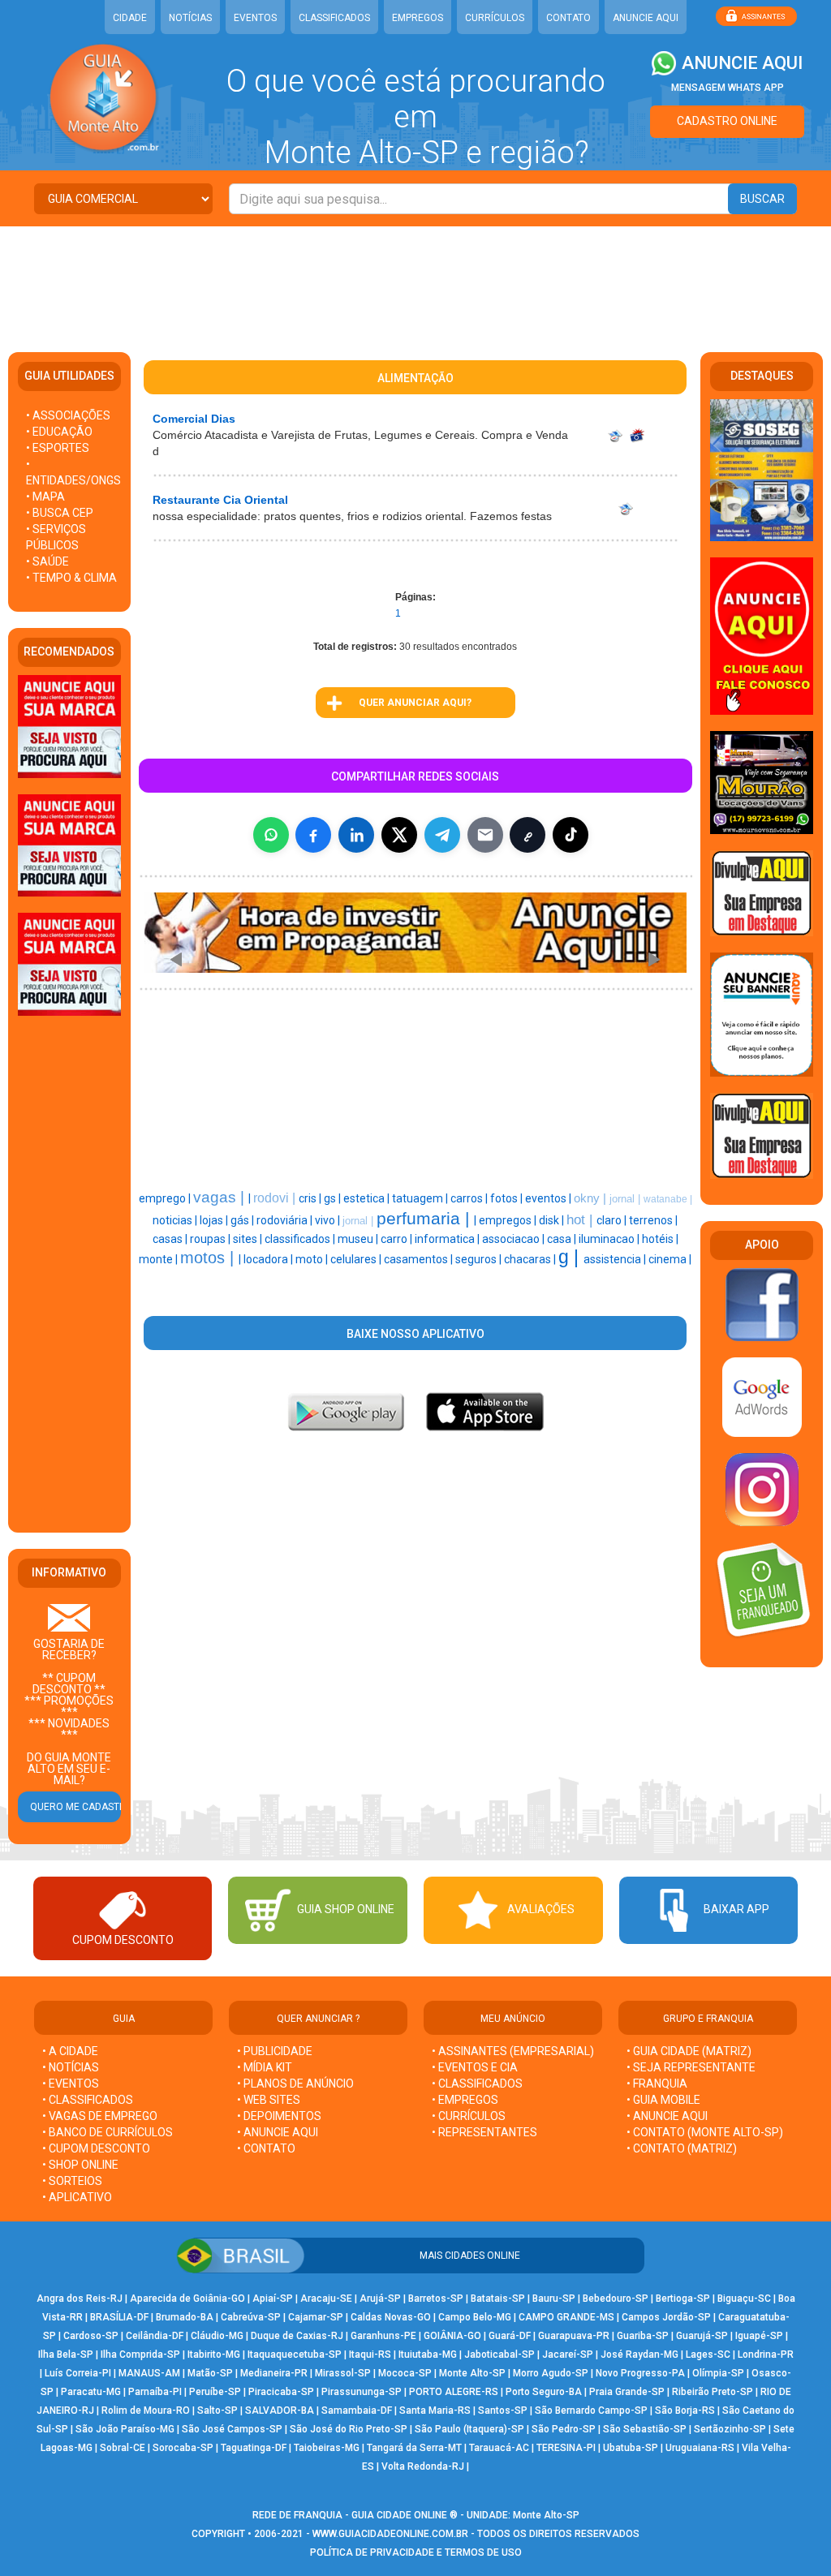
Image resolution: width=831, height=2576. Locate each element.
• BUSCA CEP (60, 513)
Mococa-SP (405, 2373)
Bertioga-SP (683, 2299)
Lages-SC (708, 2355)
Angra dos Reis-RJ (80, 2299)
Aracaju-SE (326, 2299)
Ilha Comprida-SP (140, 2355)
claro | (613, 1220)
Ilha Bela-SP (66, 2355)
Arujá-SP (380, 2299)
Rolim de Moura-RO (146, 2410)
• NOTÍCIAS (71, 2067)
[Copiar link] (527, 835)
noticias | (176, 1220)
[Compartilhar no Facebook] (313, 835)
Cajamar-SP (316, 2317)
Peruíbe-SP (215, 2392)
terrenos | (653, 1220)
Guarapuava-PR (574, 2336)
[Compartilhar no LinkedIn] (356, 835)
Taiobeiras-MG (327, 2448)
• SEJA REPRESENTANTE (692, 2067)
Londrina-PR (766, 2355)
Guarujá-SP (702, 2336)
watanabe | (668, 1199)
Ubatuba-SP (631, 2448)
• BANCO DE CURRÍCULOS (108, 2132)
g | (571, 1257)
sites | (249, 1239)
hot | (581, 1219)
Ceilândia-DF (155, 2336)
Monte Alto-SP (472, 2373)
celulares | (357, 1259)
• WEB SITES (269, 2100)
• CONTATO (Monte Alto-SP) (705, 2132)
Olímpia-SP (718, 2373)
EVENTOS (255, 18)
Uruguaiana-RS (700, 2448)
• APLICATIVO (77, 2197)
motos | (209, 1258)
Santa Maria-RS (435, 2410)
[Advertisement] (415, 279)
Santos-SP (503, 2410)
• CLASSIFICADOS (88, 2100)
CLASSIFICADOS (334, 18)
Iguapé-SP (759, 2336)
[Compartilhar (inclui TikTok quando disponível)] (571, 835)
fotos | (508, 1198)
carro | (398, 1239)
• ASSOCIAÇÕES (68, 415)
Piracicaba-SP (281, 2392)
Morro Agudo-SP (551, 2373)
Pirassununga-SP (362, 2392)
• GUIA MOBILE (663, 2100)
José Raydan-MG (639, 2355)
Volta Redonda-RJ (423, 2466)
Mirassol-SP (343, 2373)
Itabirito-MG (214, 2355)
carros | (470, 1198)
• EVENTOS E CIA (475, 2067)
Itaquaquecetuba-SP (295, 2355)
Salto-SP (217, 2410)
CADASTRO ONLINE (727, 121)
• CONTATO (266, 2148)
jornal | (626, 1199)
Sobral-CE (123, 2448)
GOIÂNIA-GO (452, 2336)
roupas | (211, 1239)
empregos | (509, 1220)
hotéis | (660, 1239)
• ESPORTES (58, 448)
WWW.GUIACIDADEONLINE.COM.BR (390, 2534)
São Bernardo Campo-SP (591, 2410)
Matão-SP (210, 2373)
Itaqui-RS (370, 2355)
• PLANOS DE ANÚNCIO (295, 2084)
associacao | (515, 1239)
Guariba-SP (643, 2336)
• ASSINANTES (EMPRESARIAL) (513, 2051)
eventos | (549, 1198)
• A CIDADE (70, 2051)
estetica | (368, 1198)
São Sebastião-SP (645, 2429)
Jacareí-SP (568, 2355)
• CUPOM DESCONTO (96, 2148)
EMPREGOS (418, 18)
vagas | (221, 1197)
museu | (359, 1239)
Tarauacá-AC (499, 2448)
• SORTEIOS (72, 2181)
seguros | (480, 1259)
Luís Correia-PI (78, 2373)
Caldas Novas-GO (391, 2317)
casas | (171, 1239)
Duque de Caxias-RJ (297, 2336)
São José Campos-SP (232, 2429)
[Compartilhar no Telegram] (442, 835)
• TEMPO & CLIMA (71, 578)
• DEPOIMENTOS (279, 2116)
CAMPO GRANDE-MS (566, 2317)
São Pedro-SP (564, 2429)
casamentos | (420, 1259)
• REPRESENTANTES (484, 2132)
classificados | (301, 1239)
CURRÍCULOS (495, 18)
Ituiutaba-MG (428, 2355)
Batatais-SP (498, 2299)
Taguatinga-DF (254, 2448)
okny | (592, 1198)
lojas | (215, 1220)
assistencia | (616, 1259)
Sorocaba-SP (183, 2448)
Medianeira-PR (274, 2373)
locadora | (269, 1259)
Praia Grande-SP (627, 2392)
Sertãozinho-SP (730, 2429)
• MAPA (45, 497)
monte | (159, 1259)
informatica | (448, 1239)
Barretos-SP (436, 2299)
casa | (563, 1239)
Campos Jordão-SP (666, 2317)
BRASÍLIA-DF (119, 2317)
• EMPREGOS (465, 2100)
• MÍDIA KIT (265, 2067)
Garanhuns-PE (383, 2336)
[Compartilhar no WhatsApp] (271, 835)
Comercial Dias (194, 419)
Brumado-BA (185, 2317)
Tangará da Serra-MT (414, 2448)
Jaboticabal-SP (499, 2355)
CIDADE (130, 18)
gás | (243, 1220)
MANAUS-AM (149, 2373)
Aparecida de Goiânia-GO (187, 2299)
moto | (313, 1259)
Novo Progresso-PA (640, 2373)
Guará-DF (510, 2336)
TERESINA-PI (566, 2448)
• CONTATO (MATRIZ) (682, 2148)
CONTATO (568, 18)
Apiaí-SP (273, 2299)
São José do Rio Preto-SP (349, 2429)
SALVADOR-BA (280, 2410)
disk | (553, 1220)
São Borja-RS (685, 2410)
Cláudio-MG (217, 2336)
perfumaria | (425, 1219)
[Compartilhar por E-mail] (485, 835)
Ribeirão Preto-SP (713, 2392)
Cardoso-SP (91, 2336)
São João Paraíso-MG (125, 2429)
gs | (334, 1198)
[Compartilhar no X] (399, 835)
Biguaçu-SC (744, 2299)
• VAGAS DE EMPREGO (100, 2116)
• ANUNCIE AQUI (278, 2132)
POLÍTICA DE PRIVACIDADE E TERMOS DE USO (416, 2552)
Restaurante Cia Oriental (220, 500)
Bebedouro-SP (616, 2299)
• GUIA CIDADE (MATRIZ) (689, 2051)
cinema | (670, 1259)
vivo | (329, 1220)
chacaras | (531, 1259)
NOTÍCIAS (190, 18)
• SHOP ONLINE (80, 2165)
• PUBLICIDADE (275, 2051)
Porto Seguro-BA (544, 2392)
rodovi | (276, 1198)
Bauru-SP (554, 2299)
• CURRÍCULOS (469, 2116)
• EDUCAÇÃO (59, 432)
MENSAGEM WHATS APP (728, 88)
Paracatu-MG (91, 2392)
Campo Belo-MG (475, 2317)
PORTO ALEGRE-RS (454, 2392)
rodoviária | (286, 1220)
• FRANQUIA (658, 2084)
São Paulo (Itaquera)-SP (469, 2429)
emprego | (166, 1198)
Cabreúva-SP (251, 2317)
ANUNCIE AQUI (646, 18)
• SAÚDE (47, 561)
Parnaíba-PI (155, 2392)
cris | (311, 1198)
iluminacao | (610, 1239)
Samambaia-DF (357, 2410)
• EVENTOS (71, 2084)
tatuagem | (421, 1198)
